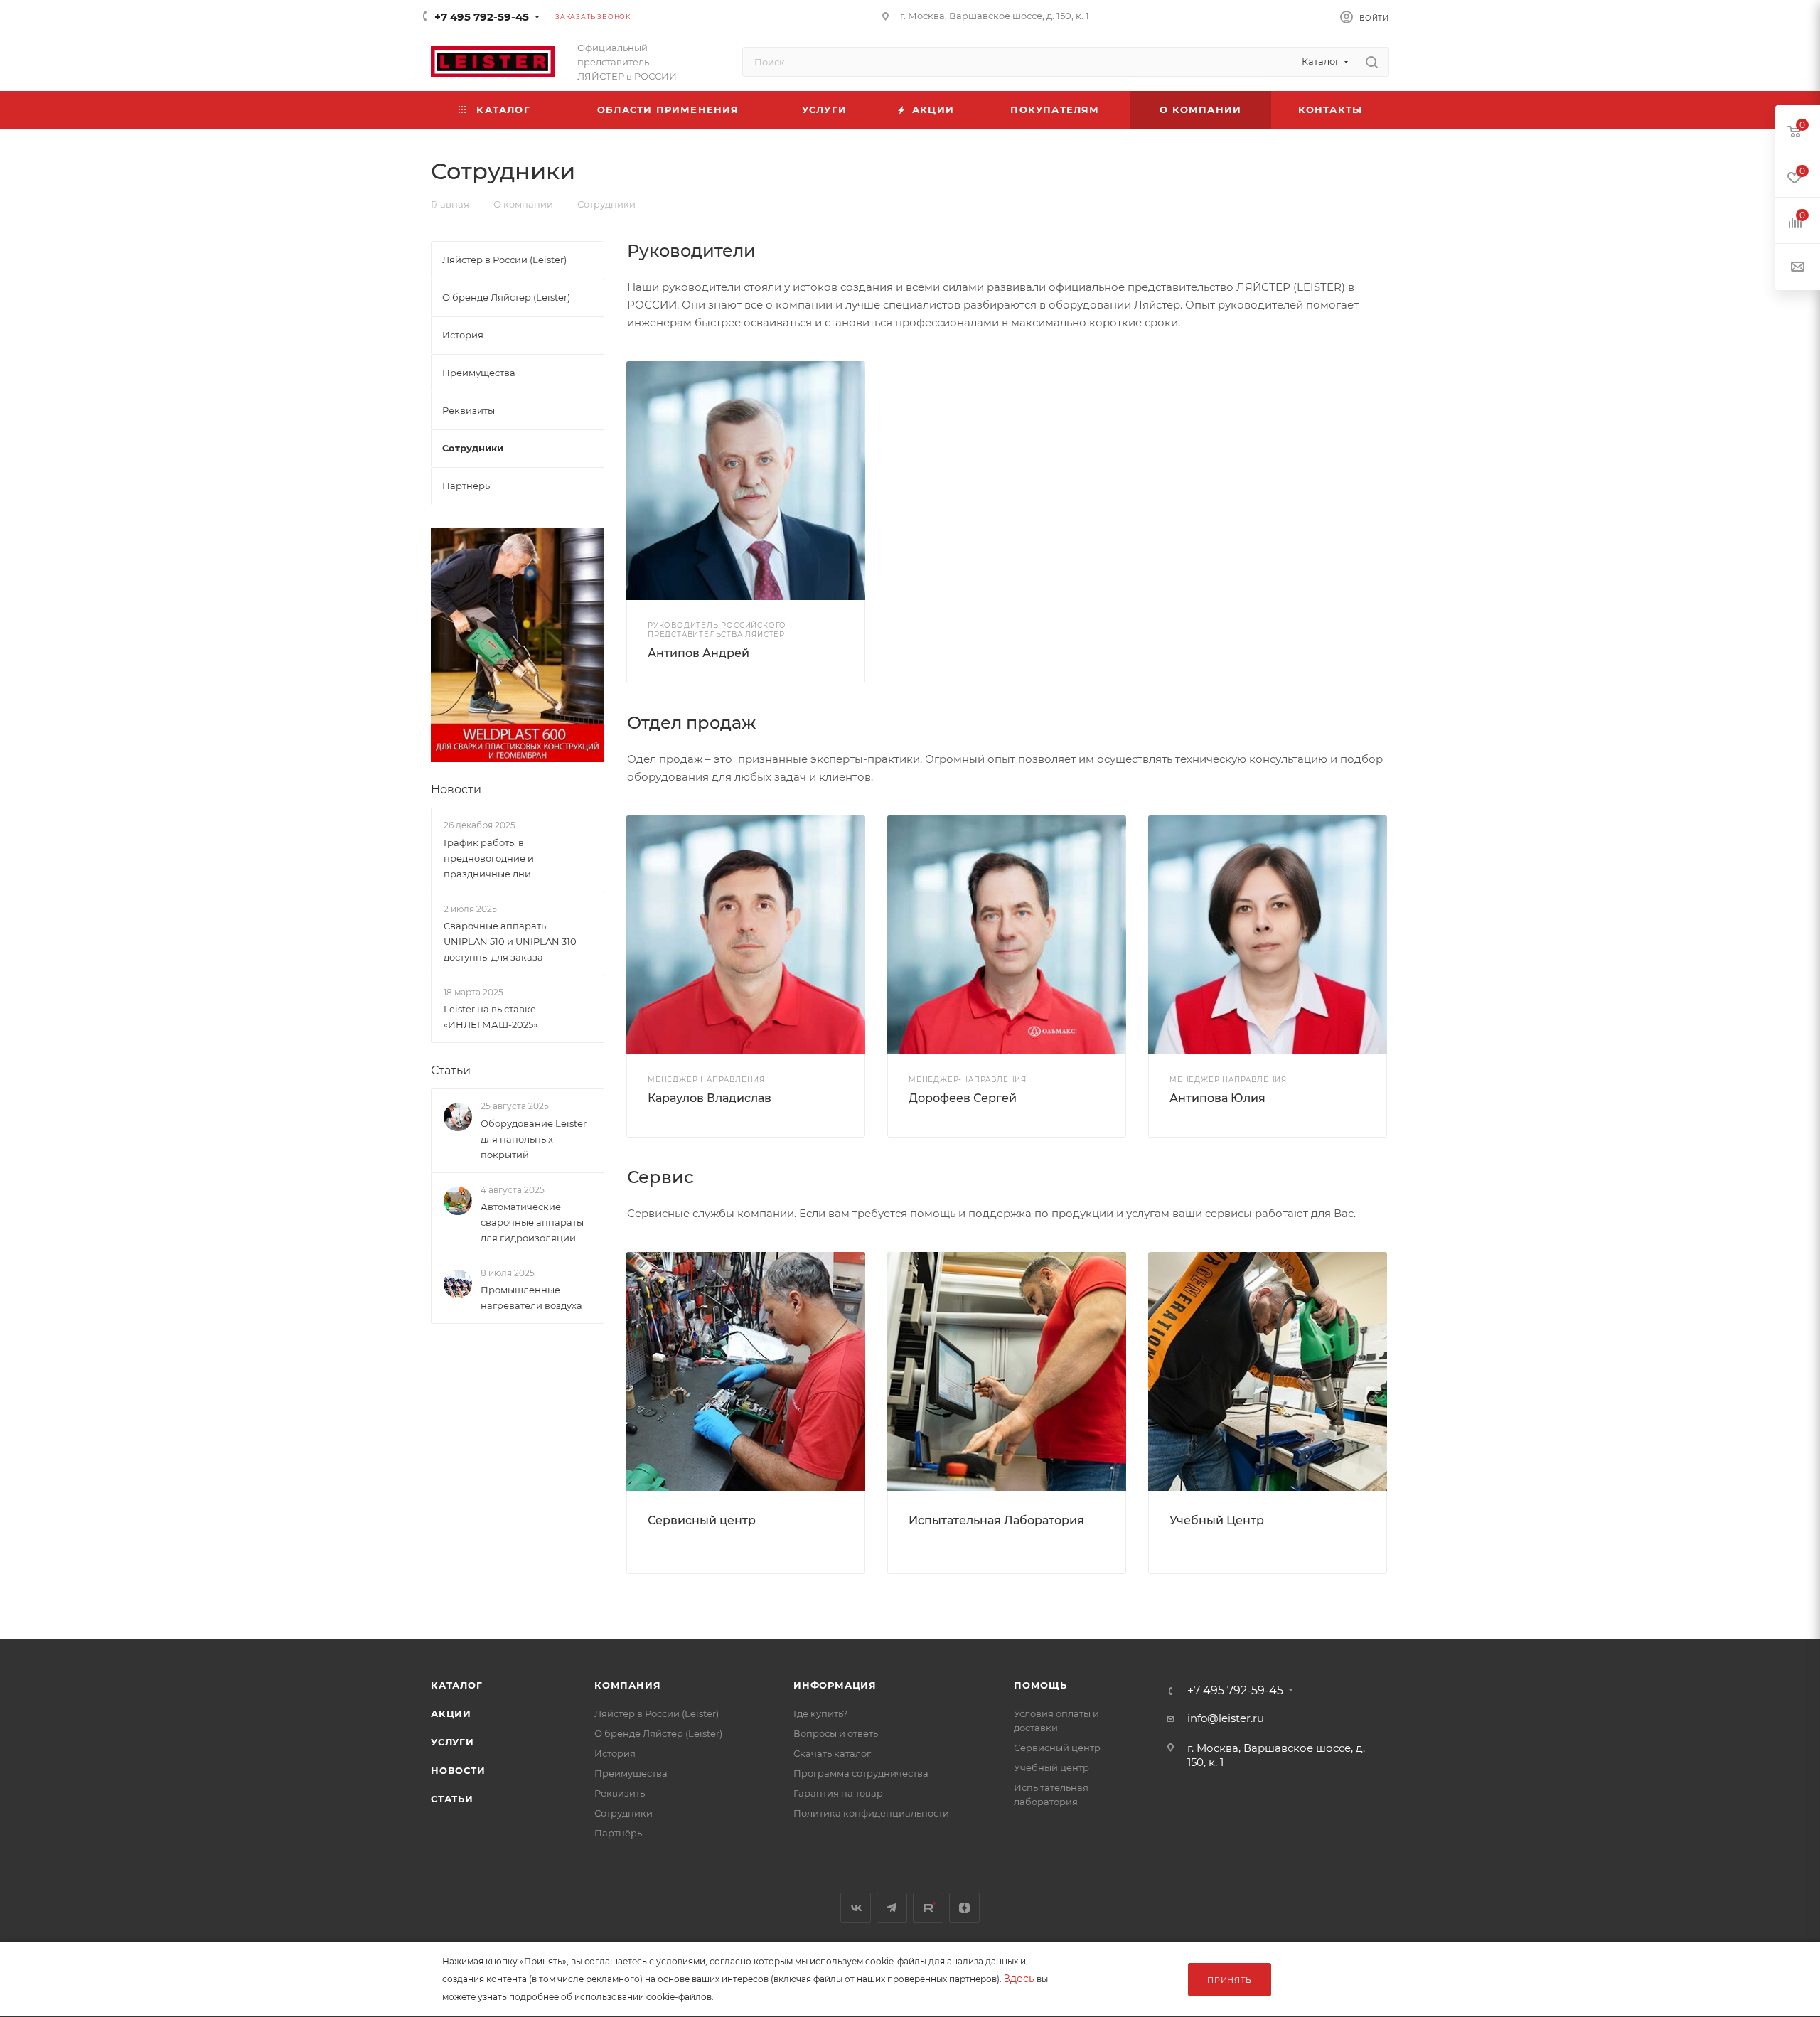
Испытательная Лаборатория (996, 1520)
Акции (451, 1713)
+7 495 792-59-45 (482, 17)
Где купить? (820, 1713)
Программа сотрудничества (861, 1773)
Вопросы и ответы (837, 1733)
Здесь (1019, 1979)
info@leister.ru (1226, 1718)
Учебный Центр (1217, 1520)
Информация (835, 1685)
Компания (627, 1685)
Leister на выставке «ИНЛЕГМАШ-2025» (491, 1017)
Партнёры (619, 1833)
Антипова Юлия (1217, 1098)
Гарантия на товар (838, 1793)
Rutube (928, 1908)
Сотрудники (623, 1813)
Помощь (1040, 1685)
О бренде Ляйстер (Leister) (658, 1733)
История (615, 1753)
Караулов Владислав (710, 1098)
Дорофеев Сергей (963, 1098)
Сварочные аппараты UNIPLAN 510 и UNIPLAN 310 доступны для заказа (510, 941)
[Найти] (1372, 62)
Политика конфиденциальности (871, 1813)
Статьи (451, 1070)
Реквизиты (621, 1793)
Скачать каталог (832, 1753)
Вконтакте (856, 1908)
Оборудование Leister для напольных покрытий (534, 1139)
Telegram (892, 1908)
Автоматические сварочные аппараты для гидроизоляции (532, 1222)
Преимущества (631, 1773)
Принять (1230, 1980)
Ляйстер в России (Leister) (657, 1713)
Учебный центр (1051, 1767)
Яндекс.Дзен (964, 1908)
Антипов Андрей (698, 653)
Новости (456, 790)
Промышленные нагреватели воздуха (531, 1298)
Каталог (457, 1685)
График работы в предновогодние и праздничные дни (489, 858)
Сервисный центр (702, 1520)
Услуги (453, 1742)
